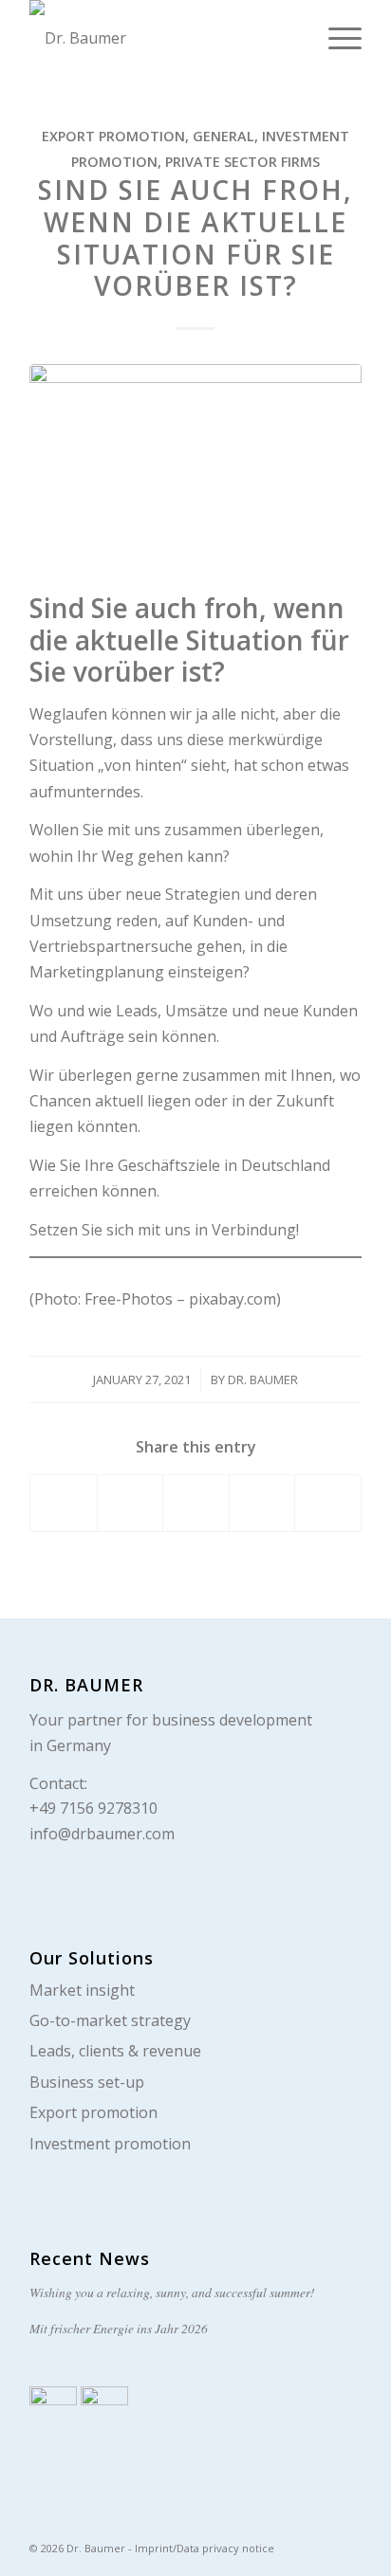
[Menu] (335, 38)
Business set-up (87, 2082)
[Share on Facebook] (64, 1503)
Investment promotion (110, 2144)
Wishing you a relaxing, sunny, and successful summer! (172, 2292)
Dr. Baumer (263, 1379)
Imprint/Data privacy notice (205, 2548)
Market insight (82, 1990)
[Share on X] (130, 1503)
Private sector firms (242, 162)
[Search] (291, 38)
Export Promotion (113, 136)
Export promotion (93, 2112)
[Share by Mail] (328, 1503)
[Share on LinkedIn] (262, 1503)
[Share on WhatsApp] (196, 1503)
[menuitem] (291, 38)
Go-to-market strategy (110, 2020)
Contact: (58, 1783)
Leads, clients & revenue (115, 2051)
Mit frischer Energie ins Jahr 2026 (119, 2328)
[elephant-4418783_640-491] (195, 474)
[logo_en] (162, 38)
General (223, 136)
